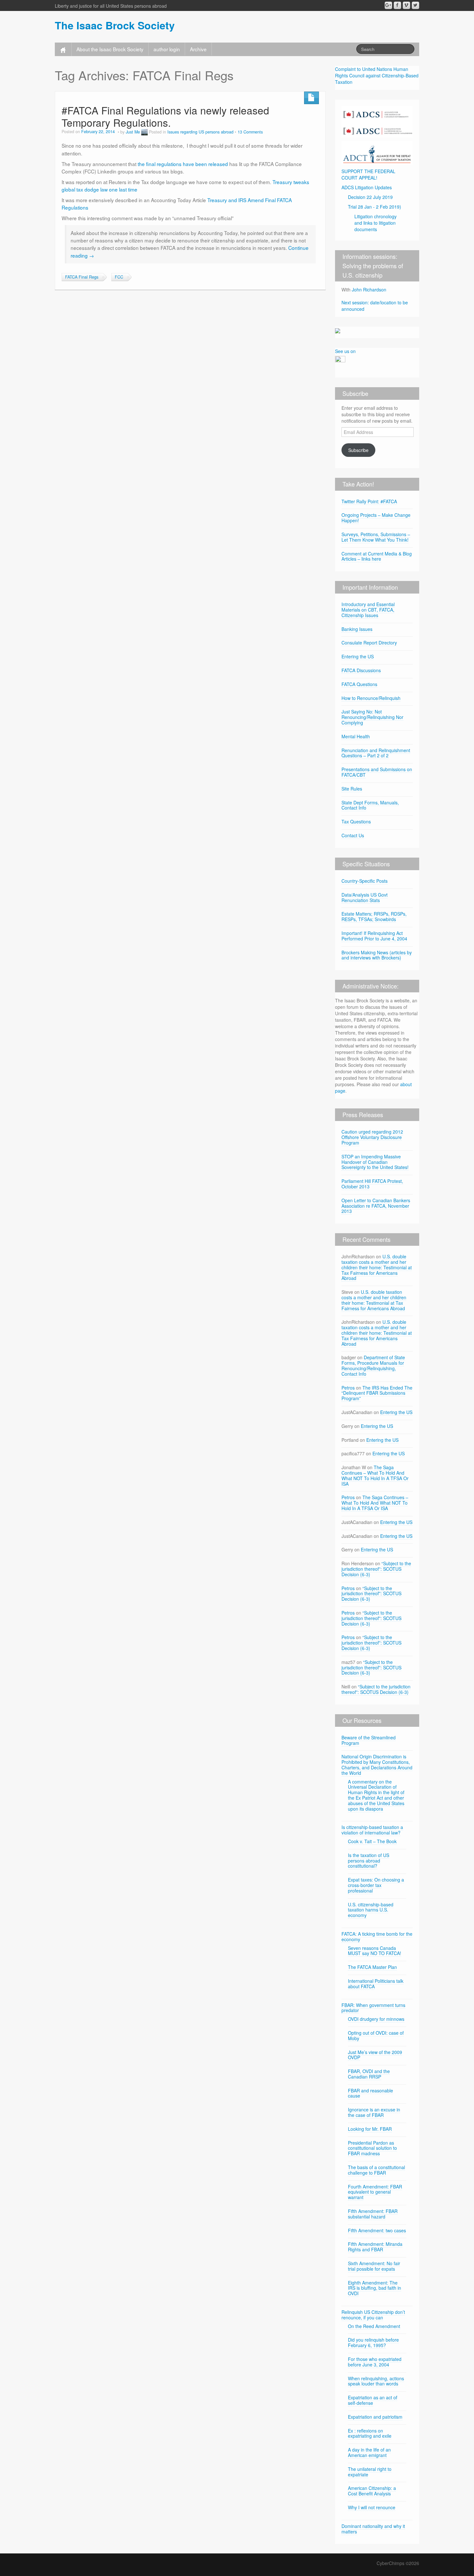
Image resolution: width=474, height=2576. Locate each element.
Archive (198, 49)
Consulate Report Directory (369, 643)
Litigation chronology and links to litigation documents (375, 223)
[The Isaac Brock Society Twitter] (415, 5)
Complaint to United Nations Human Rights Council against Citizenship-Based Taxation (377, 75)
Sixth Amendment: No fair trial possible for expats (374, 2266)
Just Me (133, 132)
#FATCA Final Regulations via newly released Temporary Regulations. (165, 116)
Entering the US (358, 656)
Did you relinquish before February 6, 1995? (373, 2342)
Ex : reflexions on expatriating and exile (370, 2433)
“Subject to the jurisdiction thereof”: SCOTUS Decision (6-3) (376, 1569)
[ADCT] (377, 152)
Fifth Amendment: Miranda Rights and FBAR (375, 2247)
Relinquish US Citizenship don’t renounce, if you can (373, 2315)
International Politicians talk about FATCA (376, 1984)
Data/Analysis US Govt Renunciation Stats (365, 897)
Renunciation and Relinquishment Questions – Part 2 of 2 (376, 753)
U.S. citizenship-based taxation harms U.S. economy (371, 1910)
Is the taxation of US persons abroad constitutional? (369, 1861)
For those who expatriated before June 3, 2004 (375, 2362)
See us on (345, 351)
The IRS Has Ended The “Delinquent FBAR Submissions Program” (377, 1393)
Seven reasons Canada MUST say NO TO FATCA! (375, 1951)
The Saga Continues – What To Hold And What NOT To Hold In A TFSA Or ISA (375, 1475)
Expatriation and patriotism (375, 2417)
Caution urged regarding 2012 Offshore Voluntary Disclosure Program (372, 1137)
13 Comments (250, 132)
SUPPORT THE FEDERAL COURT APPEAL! (368, 174)
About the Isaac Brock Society (110, 49)
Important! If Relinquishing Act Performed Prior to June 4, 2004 (374, 936)
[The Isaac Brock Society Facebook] (397, 5)
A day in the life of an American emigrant (369, 2452)
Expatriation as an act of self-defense (373, 2400)
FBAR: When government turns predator (373, 2008)
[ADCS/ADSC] (377, 121)
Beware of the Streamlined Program (369, 1740)
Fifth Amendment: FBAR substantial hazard (373, 2214)
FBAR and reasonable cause (370, 2093)
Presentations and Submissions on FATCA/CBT (377, 772)
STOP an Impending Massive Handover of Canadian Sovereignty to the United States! (375, 1162)
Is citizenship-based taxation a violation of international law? (372, 1830)
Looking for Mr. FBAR (370, 2129)
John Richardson (369, 290)
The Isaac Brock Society (115, 25)
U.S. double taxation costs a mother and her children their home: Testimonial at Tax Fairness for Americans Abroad (377, 1267)
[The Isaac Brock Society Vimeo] (406, 5)
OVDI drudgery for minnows (376, 2019)
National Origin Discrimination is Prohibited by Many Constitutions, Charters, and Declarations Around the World (377, 1765)
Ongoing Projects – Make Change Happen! (376, 518)
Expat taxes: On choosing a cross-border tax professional (376, 1885)
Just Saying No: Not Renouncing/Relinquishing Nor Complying (372, 717)
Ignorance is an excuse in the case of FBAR (374, 2112)
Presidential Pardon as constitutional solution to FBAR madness (372, 2148)
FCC (119, 277)
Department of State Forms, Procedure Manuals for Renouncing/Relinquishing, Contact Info (373, 1365)
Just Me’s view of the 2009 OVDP (375, 2055)
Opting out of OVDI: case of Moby (376, 2035)
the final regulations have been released (183, 164)
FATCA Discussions (361, 670)
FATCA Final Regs (82, 277)
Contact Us (353, 835)
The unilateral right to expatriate (370, 2472)
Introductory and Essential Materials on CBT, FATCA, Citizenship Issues (368, 610)
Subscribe (358, 450)
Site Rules (352, 789)
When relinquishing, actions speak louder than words (376, 2381)
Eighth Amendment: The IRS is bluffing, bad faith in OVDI (375, 2288)
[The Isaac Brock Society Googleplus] (388, 5)
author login (167, 49)
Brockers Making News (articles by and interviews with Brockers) (377, 955)
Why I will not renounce (372, 2507)
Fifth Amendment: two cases (377, 2230)
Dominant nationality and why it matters (373, 2529)
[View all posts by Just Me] (144, 132)
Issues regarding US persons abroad (200, 132)
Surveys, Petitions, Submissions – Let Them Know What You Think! (376, 537)
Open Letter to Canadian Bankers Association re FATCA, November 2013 (376, 1206)
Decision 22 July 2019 (370, 197)
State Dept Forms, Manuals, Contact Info (370, 805)
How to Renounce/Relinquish (371, 698)
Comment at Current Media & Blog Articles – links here (377, 556)
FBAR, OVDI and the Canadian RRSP (369, 2074)
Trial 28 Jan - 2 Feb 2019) (375, 207)
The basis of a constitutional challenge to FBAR (376, 2170)
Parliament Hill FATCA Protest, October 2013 (372, 1184)
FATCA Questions (359, 684)
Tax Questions (356, 821)
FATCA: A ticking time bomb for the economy (377, 1937)
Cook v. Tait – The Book (372, 1841)
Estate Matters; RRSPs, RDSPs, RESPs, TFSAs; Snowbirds (374, 916)
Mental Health (356, 736)
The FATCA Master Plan (372, 1967)
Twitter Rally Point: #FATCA (369, 501)
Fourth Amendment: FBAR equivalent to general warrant (375, 2192)
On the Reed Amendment (374, 2326)
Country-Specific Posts (365, 881)
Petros (348, 1388)
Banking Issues (357, 629)
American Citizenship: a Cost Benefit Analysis (372, 2491)
